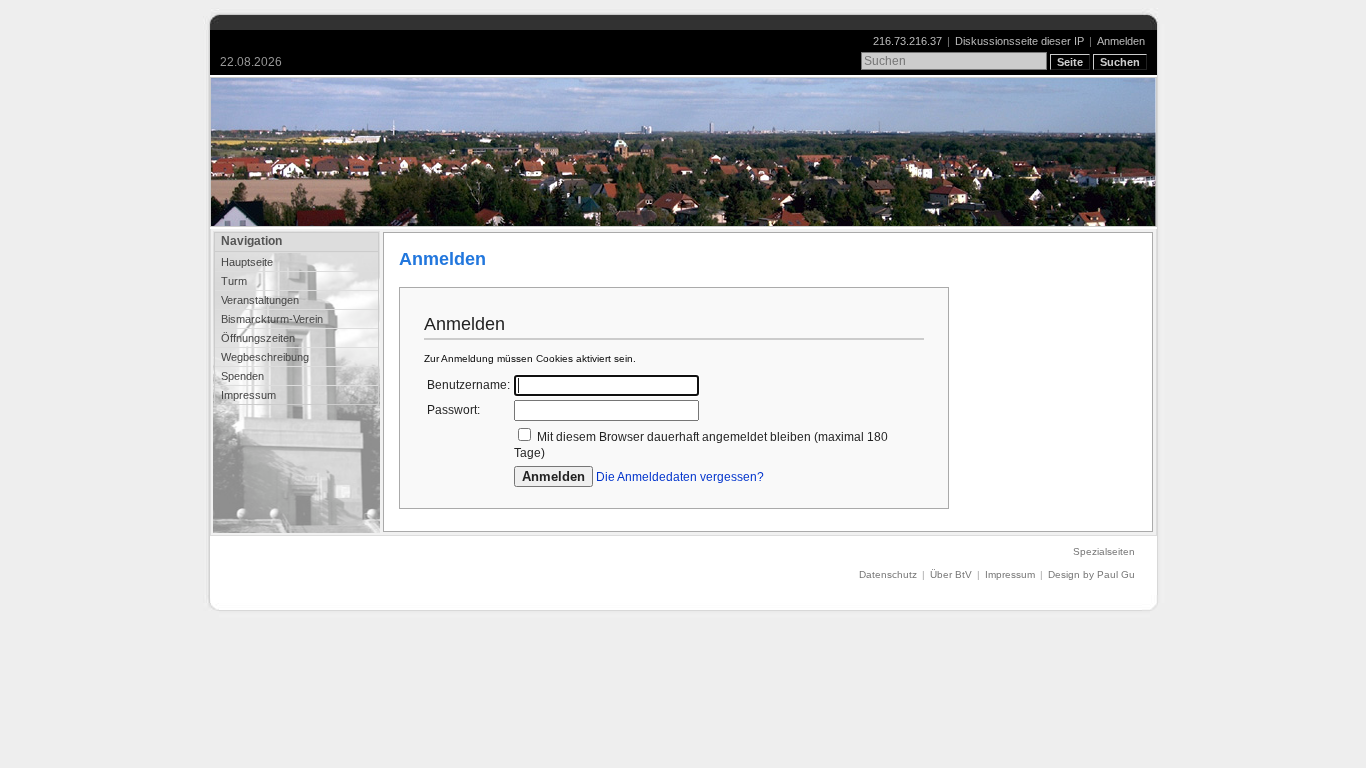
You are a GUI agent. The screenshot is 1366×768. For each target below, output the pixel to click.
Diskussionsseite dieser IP (1019, 41)
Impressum (248, 395)
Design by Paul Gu (1091, 574)
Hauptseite (247, 262)
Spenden (242, 376)
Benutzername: (468, 385)
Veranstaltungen (260, 300)
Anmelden (1121, 41)
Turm (234, 281)
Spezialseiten (1104, 551)
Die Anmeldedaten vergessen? (680, 477)
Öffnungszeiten (258, 338)
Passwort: (453, 410)
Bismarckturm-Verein (272, 319)
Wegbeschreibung (265, 357)
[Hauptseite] (683, 152)
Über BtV (951, 574)
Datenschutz (888, 574)
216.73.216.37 (907, 41)
